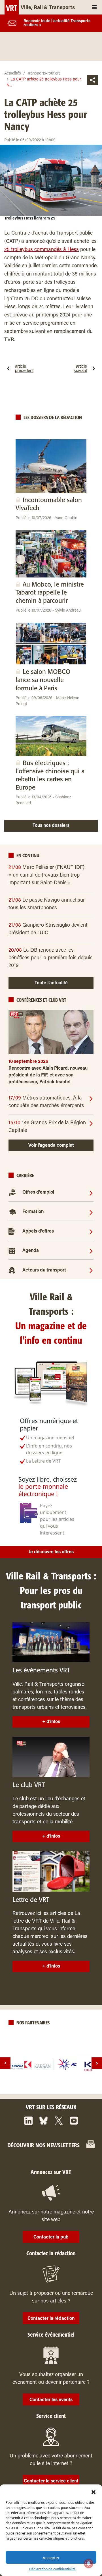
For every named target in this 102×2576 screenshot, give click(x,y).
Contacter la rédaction (51, 2319)
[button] (93, 2492)
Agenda (31, 1251)
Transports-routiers (44, 74)
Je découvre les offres (51, 1552)
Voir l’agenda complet (51, 1146)
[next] (97, 2063)
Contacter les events (51, 2400)
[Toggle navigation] (94, 7)
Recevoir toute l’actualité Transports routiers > (57, 23)
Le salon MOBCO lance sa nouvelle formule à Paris (43, 680)
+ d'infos (51, 1722)
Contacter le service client (51, 2481)
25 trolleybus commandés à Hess (42, 250)
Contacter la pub (51, 2237)
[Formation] (91, 1212)
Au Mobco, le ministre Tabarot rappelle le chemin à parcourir (50, 593)
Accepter (51, 2558)
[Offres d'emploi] (91, 1192)
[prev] (5, 2063)
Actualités (13, 74)
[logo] (51, 2064)
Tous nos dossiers (51, 826)
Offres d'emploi (38, 1193)
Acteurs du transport (44, 1270)
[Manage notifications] (89, 2563)
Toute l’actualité (51, 983)
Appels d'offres (38, 1231)
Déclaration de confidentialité (52, 2569)
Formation (33, 1212)
